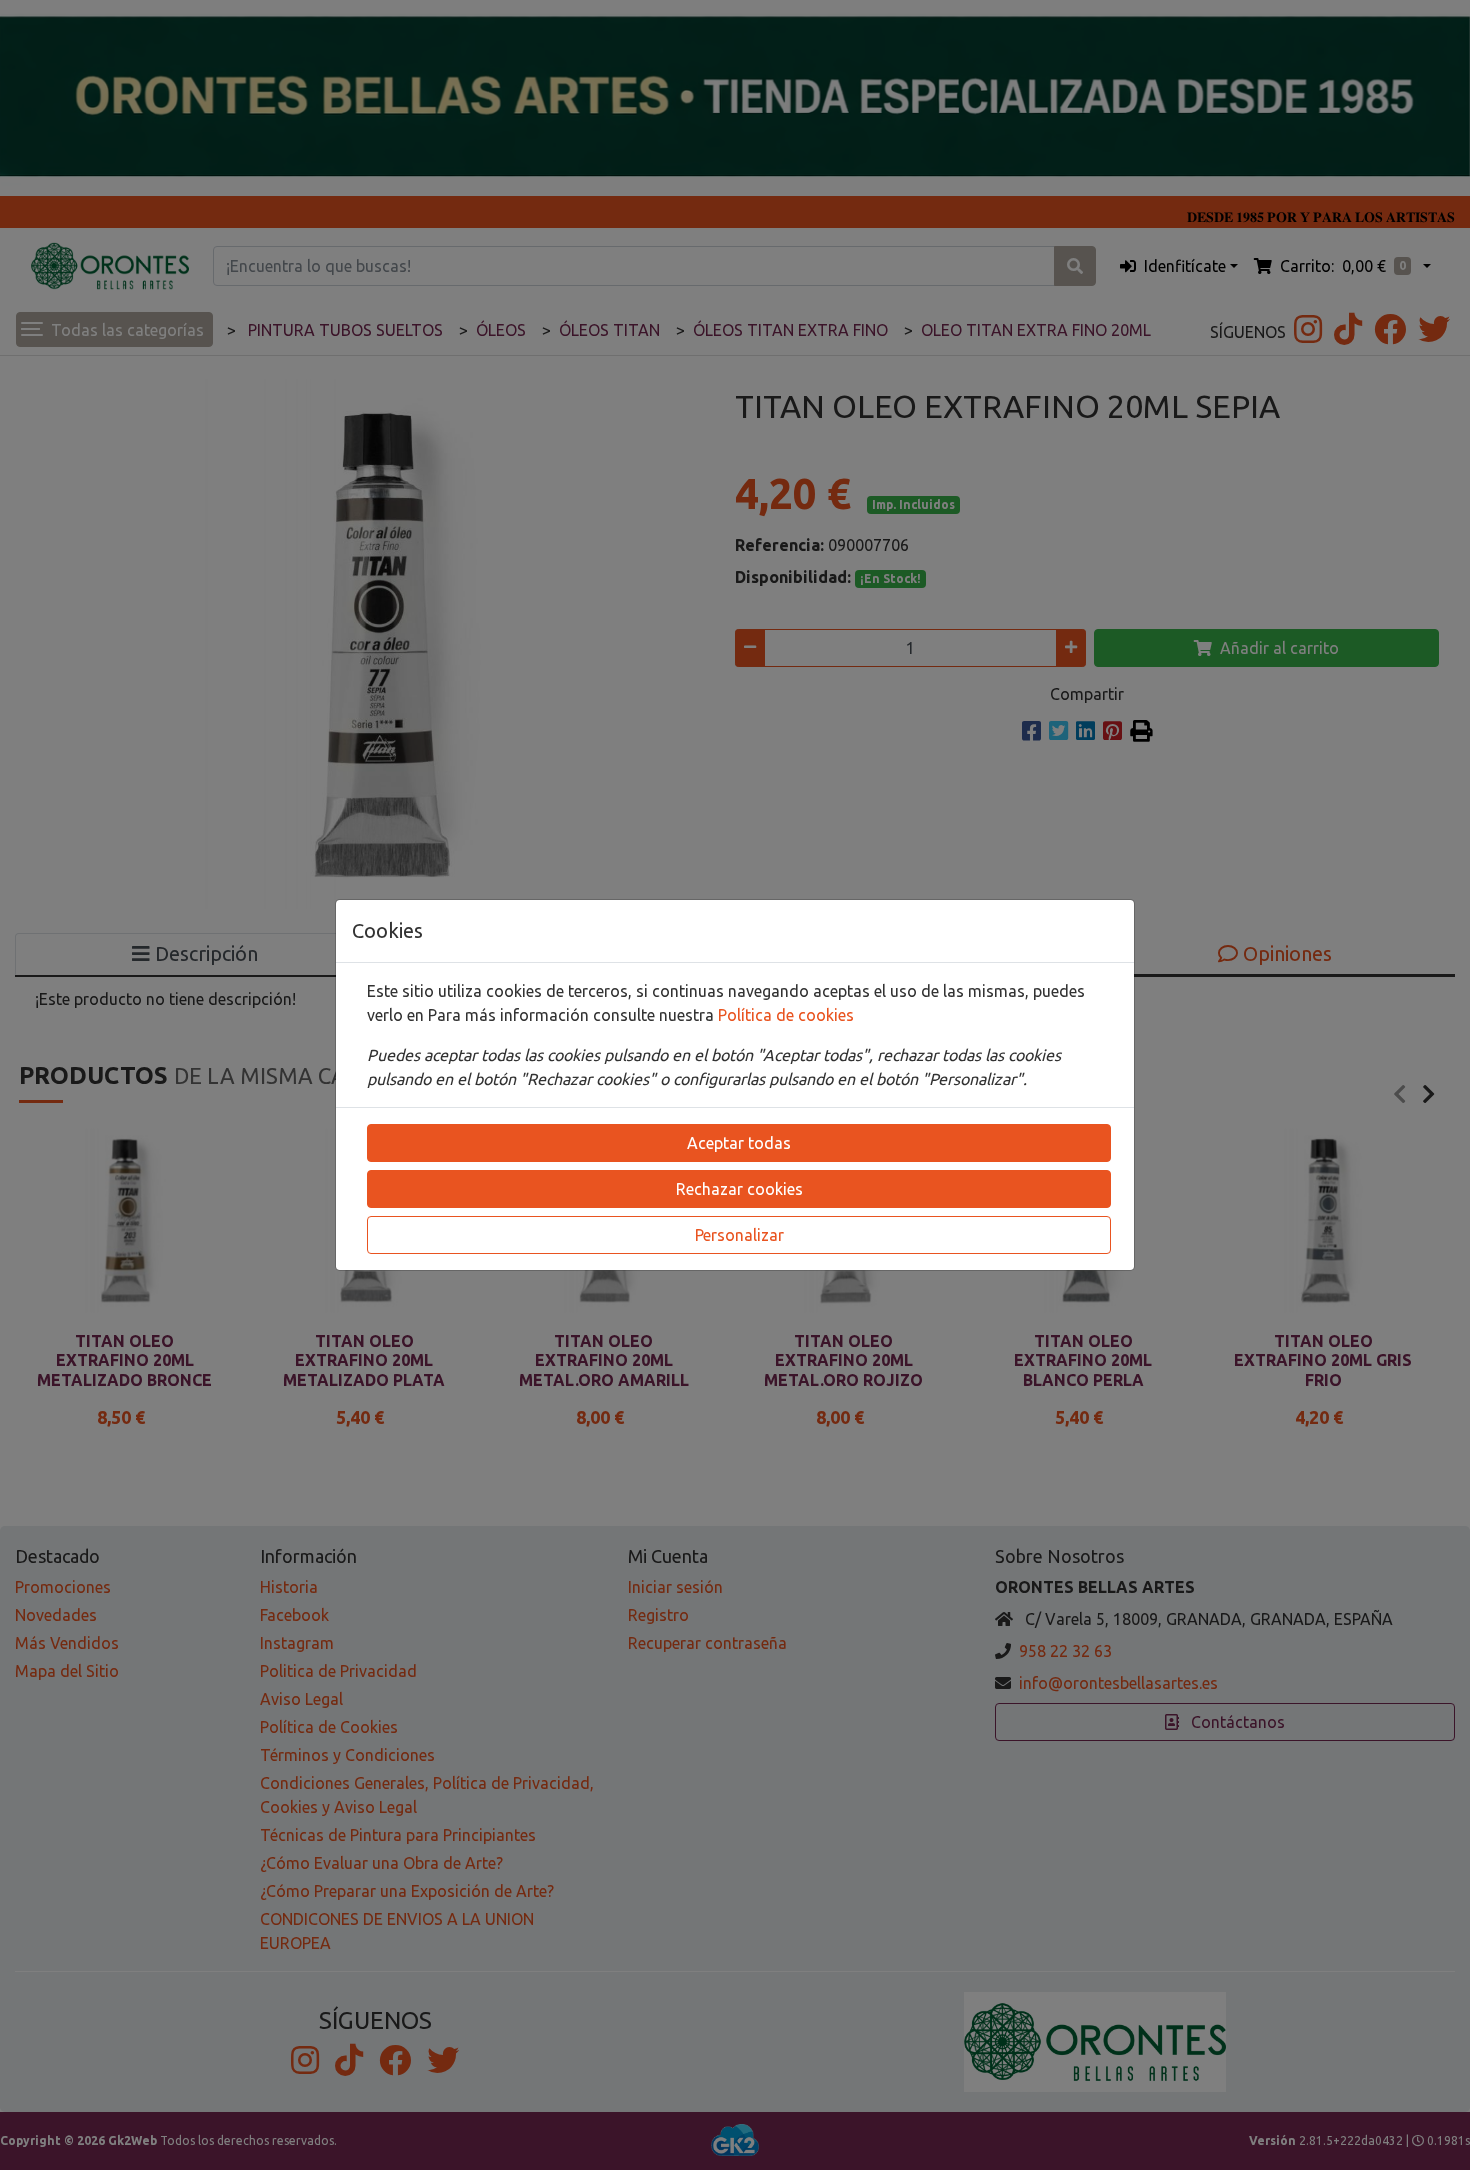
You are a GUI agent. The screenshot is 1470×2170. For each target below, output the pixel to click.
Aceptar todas (739, 1143)
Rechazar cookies (739, 1189)
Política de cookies (786, 1015)
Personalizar (739, 1235)
